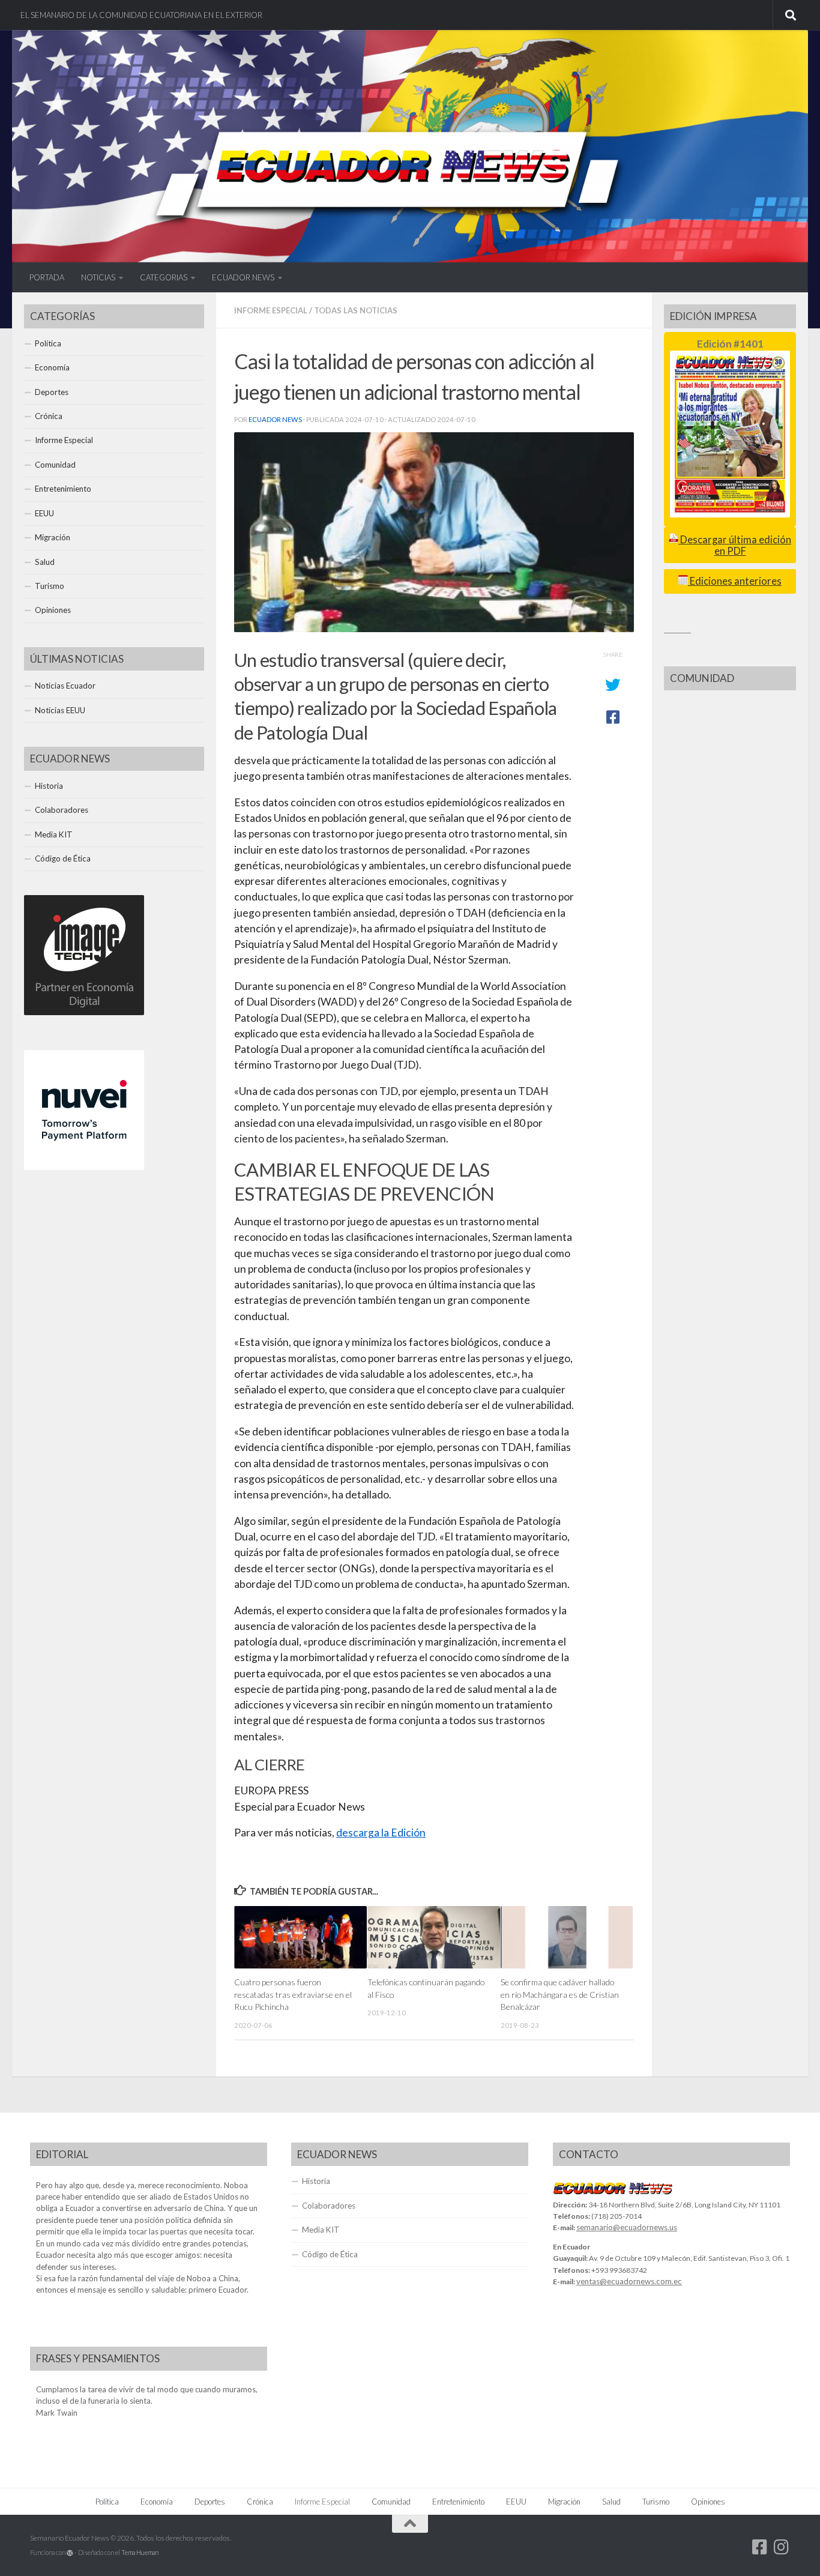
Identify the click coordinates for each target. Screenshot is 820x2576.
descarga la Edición (381, 1832)
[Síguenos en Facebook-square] (760, 2547)
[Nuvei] (84, 1167)
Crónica (49, 416)
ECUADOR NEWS (243, 277)
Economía (52, 367)
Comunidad (55, 465)
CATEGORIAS (164, 277)
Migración (53, 537)
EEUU (44, 513)
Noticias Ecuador (65, 686)
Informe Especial (271, 310)
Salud (45, 562)
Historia (49, 786)
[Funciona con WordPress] (70, 2553)
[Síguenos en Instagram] (782, 2547)
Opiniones (53, 610)
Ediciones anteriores (735, 581)
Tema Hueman (140, 2552)
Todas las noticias (356, 310)
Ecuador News (275, 419)
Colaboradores (62, 810)
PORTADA (47, 277)
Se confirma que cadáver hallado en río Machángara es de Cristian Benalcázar (560, 1994)
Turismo (50, 586)
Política (48, 343)
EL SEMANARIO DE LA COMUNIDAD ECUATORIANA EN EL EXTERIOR (141, 15)
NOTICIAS (98, 277)
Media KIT (54, 834)
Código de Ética (63, 858)
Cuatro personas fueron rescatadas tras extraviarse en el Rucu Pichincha (293, 1994)
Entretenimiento (63, 489)
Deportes (52, 392)
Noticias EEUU (60, 710)
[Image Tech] (84, 1012)
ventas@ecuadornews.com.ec (629, 2281)
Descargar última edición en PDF (735, 545)
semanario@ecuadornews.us (627, 2227)
